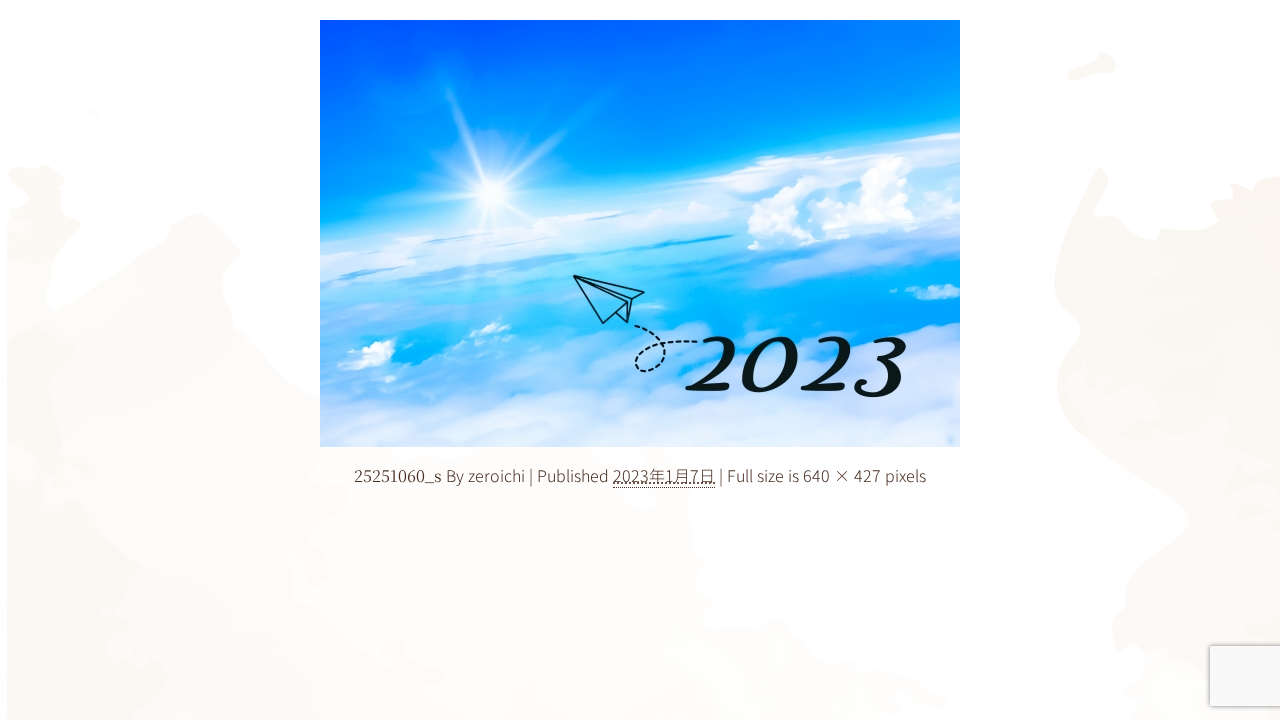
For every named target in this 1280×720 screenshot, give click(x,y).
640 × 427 (842, 475)
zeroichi (496, 475)
